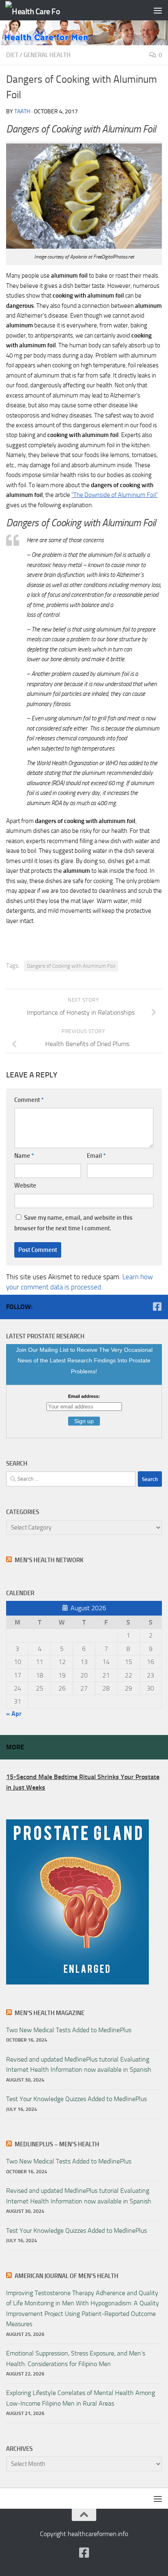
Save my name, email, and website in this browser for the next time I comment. (73, 1223)
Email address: (84, 1396)
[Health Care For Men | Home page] (42, 10)
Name (24, 1156)
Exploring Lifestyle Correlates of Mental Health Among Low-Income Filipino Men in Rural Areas (81, 2398)
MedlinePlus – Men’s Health (57, 2144)
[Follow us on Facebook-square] (157, 1307)
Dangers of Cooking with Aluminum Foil (71, 966)
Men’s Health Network (49, 1560)
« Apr (14, 1714)
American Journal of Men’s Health (66, 2276)
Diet (12, 55)
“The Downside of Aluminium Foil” (115, 495)
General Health (47, 55)
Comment (29, 1100)
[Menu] (158, 10)
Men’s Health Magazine (50, 2013)
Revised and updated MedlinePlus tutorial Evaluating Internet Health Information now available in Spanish (79, 2064)
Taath (22, 111)
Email (96, 1156)
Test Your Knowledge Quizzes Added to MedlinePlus (76, 2099)
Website (25, 1185)
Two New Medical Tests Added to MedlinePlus (69, 2030)
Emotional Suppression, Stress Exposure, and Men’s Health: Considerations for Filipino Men (76, 2358)
